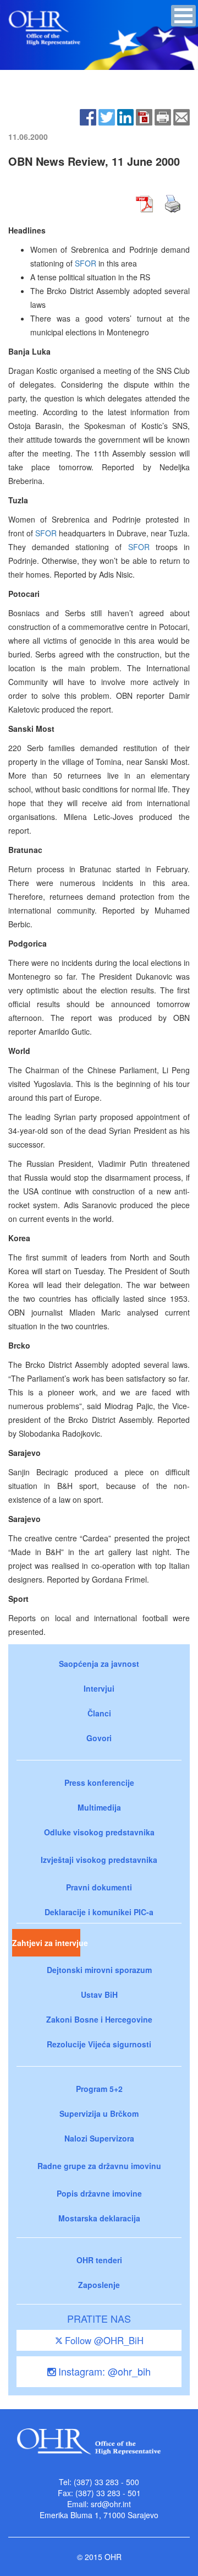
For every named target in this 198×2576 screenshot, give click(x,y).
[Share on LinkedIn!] (125, 116)
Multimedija (99, 1807)
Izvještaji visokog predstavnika (99, 1860)
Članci (99, 1713)
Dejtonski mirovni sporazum (99, 1970)
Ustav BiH (99, 1995)
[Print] (163, 116)
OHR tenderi (99, 2260)
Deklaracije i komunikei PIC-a (99, 1912)
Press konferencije (99, 1782)
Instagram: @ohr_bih (103, 2371)
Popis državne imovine (99, 2193)
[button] (183, 16)
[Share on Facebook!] (88, 116)
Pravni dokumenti (99, 1887)
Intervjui (99, 1688)
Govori (99, 1738)
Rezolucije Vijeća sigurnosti (99, 2044)
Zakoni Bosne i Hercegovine (99, 2019)
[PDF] (144, 116)
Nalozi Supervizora (99, 2138)
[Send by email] (182, 116)
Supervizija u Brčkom (99, 2113)
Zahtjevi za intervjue (46, 1943)
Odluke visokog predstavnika (99, 1832)
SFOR (86, 263)
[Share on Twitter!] (107, 116)
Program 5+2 (99, 2089)
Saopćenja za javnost (99, 1664)
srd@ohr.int (111, 2504)
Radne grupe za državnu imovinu (99, 2166)
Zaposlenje (99, 2285)
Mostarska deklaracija (99, 2218)
